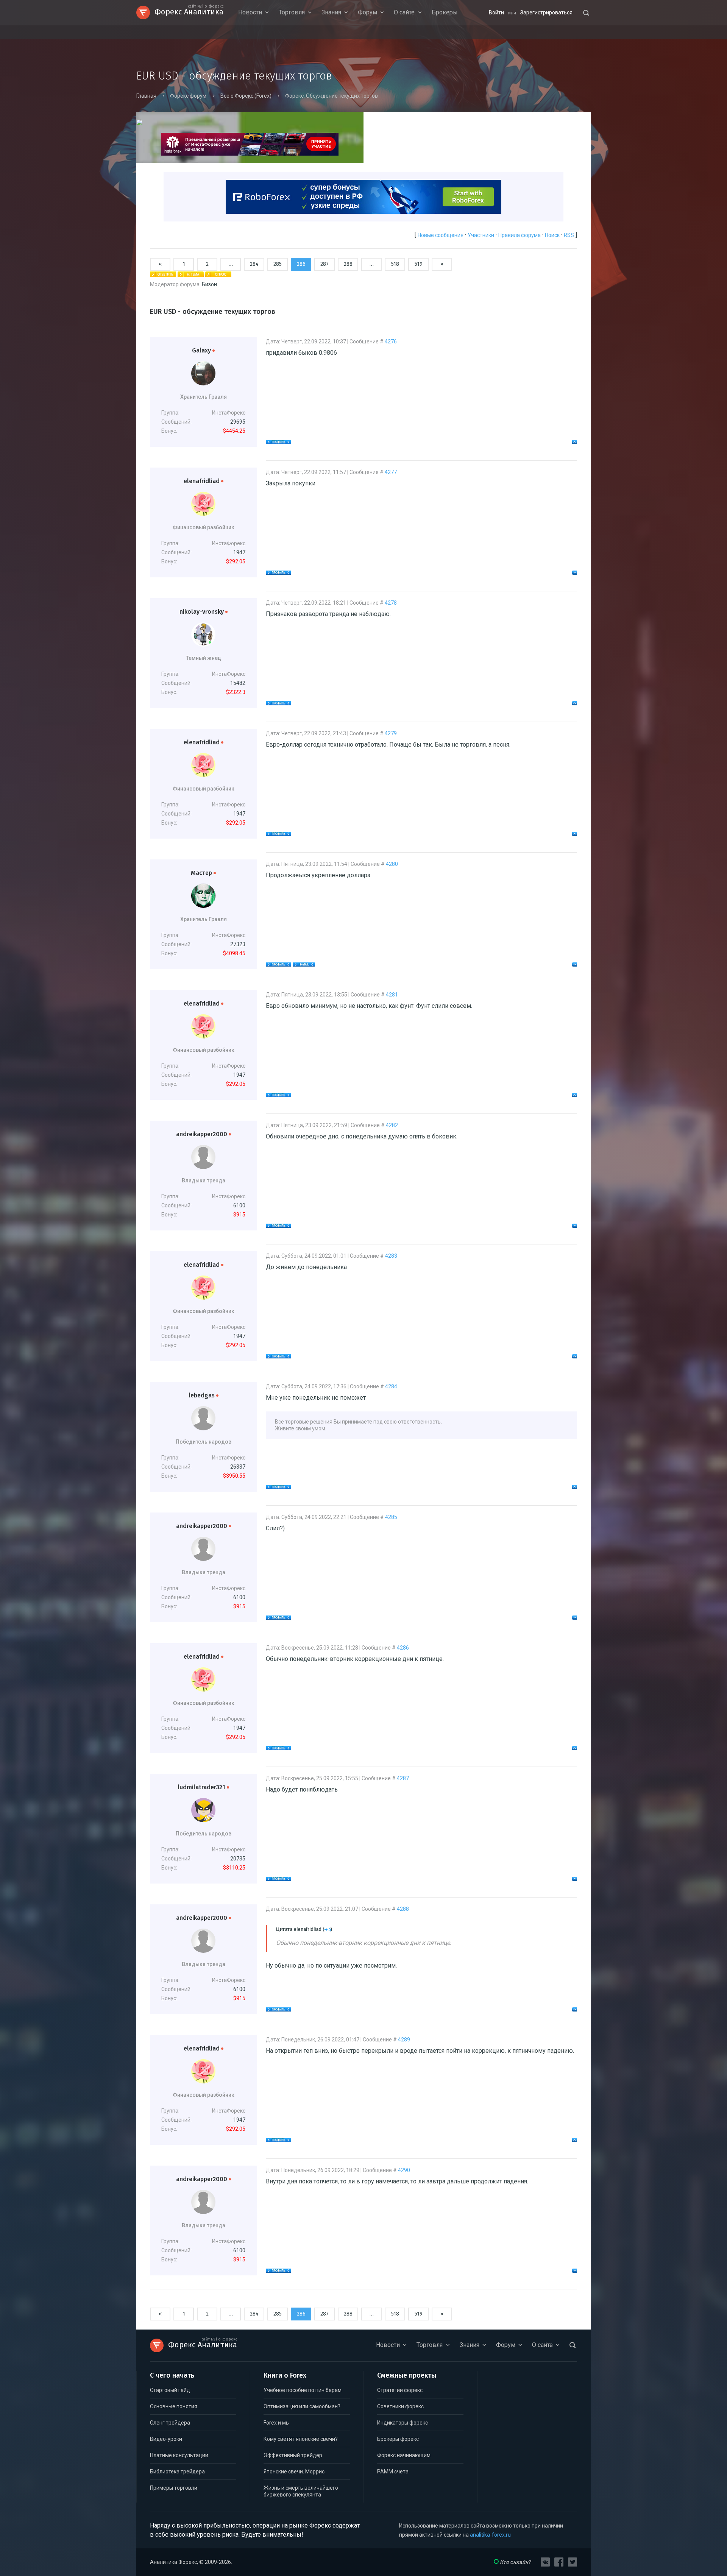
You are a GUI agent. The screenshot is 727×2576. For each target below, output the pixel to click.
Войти (496, 12)
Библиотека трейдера (177, 2472)
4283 (391, 1256)
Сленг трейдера (170, 2423)
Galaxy (203, 350)
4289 (404, 2040)
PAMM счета (393, 2472)
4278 (391, 603)
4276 (391, 341)
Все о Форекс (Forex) (246, 96)
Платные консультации (179, 2455)
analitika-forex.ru (490, 2535)
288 (348, 264)
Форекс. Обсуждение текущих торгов (332, 96)
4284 (391, 1386)
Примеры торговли (174, 2488)
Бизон (209, 284)
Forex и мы (277, 2423)
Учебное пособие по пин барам (303, 2390)
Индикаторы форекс (403, 2423)
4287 (403, 1778)
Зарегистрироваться (546, 12)
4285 (391, 1517)
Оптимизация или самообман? (302, 2406)
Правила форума (520, 235)
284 (254, 264)
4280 (392, 864)
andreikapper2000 (204, 1134)
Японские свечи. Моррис (294, 2472)
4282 (392, 1125)
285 (278, 264)
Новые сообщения (441, 235)
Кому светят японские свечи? (301, 2439)
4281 (392, 995)
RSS (569, 235)
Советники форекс (400, 2406)
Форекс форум (188, 96)
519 (419, 264)
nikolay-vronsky (204, 612)
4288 (403, 1909)
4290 (404, 2170)
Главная (146, 96)
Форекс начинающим (404, 2455)
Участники (481, 235)
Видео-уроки (166, 2439)
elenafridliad (204, 481)
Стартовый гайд (170, 2390)
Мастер (203, 873)
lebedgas (204, 1395)
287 (324, 264)
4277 (391, 472)
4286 (403, 1648)
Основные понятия (174, 2406)
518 (395, 264)
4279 (391, 733)
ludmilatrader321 (203, 1787)
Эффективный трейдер (293, 2455)
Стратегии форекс (400, 2390)
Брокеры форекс (398, 2439)
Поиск (552, 235)
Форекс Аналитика (189, 11)
